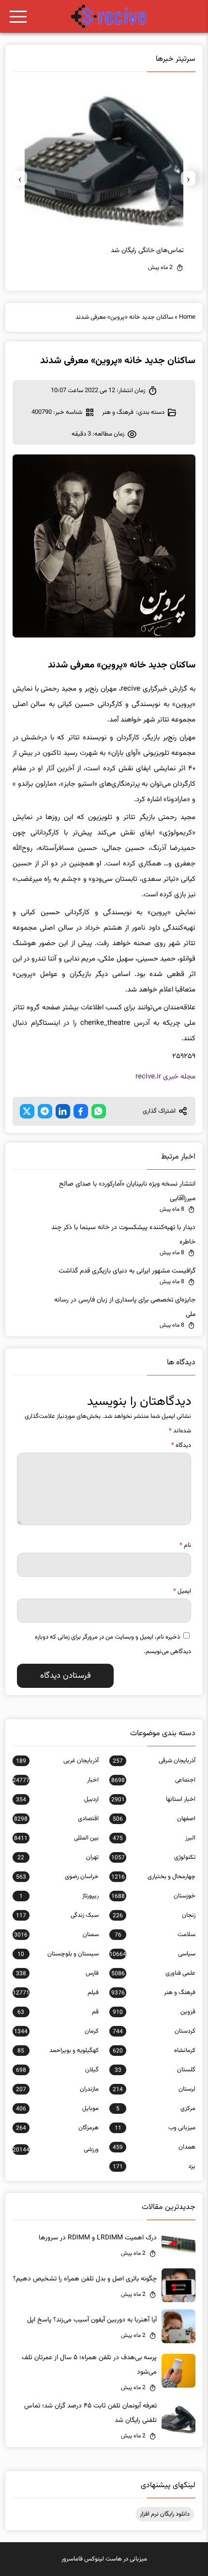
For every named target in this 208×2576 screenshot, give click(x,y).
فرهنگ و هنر (118, 412)
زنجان (154, 1915)
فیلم (56, 1993)
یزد (154, 2166)
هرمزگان (57, 2128)
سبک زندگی (57, 1915)
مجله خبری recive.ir (165, 1077)
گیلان (57, 2070)
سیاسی (152, 1954)
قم (58, 2012)
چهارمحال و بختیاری (153, 1877)
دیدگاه (181, 1445)
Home (187, 317)
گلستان (155, 2070)
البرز (154, 1838)
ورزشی (56, 2150)
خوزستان (153, 1896)
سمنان (56, 1935)
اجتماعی (153, 1780)
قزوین (154, 2012)
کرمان (56, 2031)
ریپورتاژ (59, 1896)
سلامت (155, 1935)
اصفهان (154, 1819)
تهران (58, 1857)
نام (185, 1545)
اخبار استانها (153, 1799)
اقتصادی (56, 1819)
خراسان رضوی (57, 1877)
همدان (154, 2147)
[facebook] (81, 1111)
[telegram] (45, 1111)
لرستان (154, 2089)
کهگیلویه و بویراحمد (58, 2051)
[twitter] (27, 1111)
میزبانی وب (155, 2128)
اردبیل (57, 1799)
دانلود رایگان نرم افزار (165, 2514)
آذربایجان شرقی (154, 1761)
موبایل (57, 2109)
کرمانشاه (154, 2051)
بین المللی (56, 1838)
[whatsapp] (99, 1111)
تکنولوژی (153, 1857)
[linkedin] (63, 1111)
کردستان (154, 2031)
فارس (57, 1973)
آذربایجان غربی (57, 1761)
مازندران (57, 2089)
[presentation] (188, 178)
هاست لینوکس (103, 2559)
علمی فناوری (153, 1973)
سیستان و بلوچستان (58, 1954)
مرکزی (156, 2109)
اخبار (56, 1780)
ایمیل (182, 1591)
